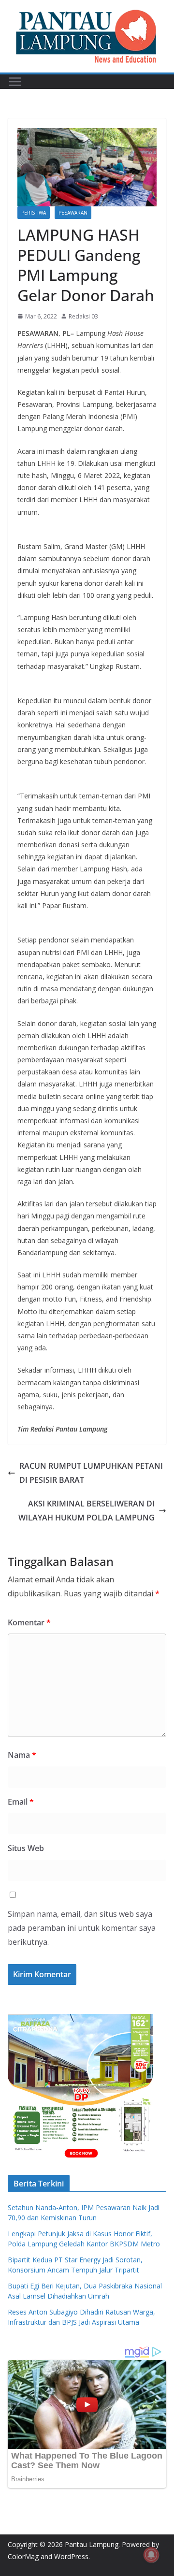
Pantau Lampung (92, 2544)
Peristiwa (34, 213)
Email (21, 1802)
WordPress (71, 2556)
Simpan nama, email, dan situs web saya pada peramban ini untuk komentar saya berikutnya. (82, 1928)
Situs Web (26, 1848)
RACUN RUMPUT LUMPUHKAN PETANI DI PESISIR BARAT (91, 1473)
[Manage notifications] (151, 2555)
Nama (22, 1755)
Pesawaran (73, 213)
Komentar (29, 1622)
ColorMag (23, 2556)
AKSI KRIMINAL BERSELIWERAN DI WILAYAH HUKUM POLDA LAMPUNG (87, 1511)
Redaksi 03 (83, 316)
